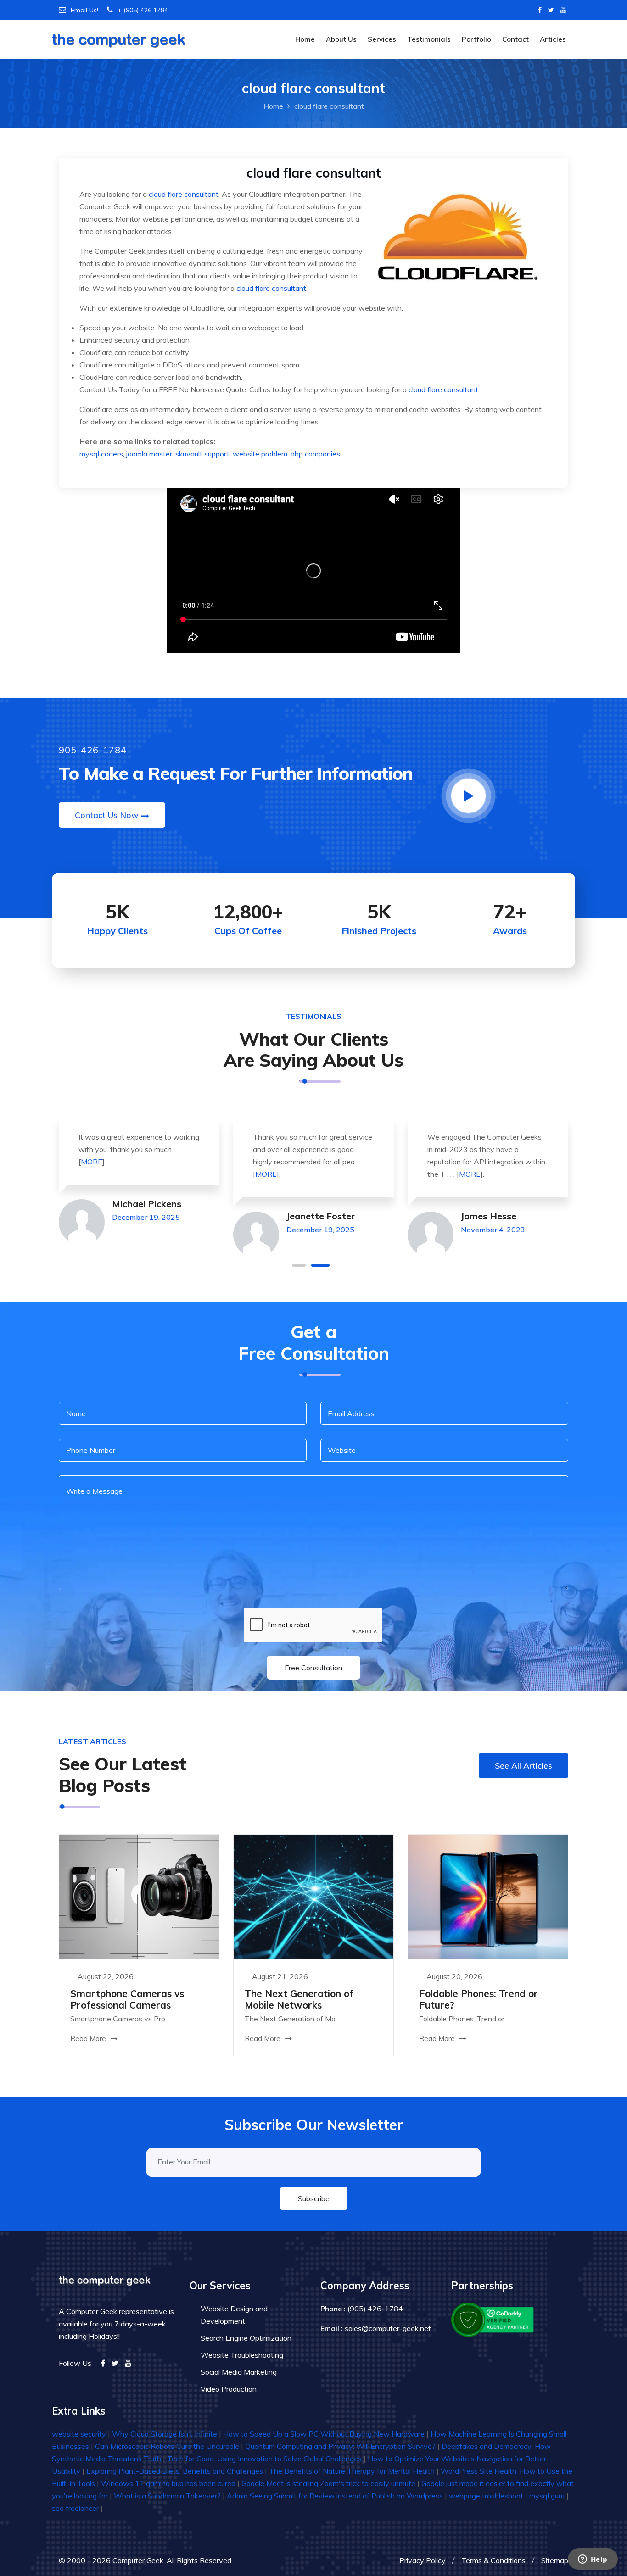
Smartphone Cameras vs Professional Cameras (127, 1999)
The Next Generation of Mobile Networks (299, 1999)
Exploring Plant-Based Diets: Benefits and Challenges (175, 2471)
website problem (260, 454)
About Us (341, 39)
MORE (92, 1162)
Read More (89, 2039)
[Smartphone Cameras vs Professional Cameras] (139, 1896)
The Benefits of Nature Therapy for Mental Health (352, 2471)
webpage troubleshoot (486, 2496)
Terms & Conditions (493, 2560)
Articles (553, 39)
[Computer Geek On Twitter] (551, 10)
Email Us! (84, 10)
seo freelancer (75, 2508)
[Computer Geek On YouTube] (563, 10)
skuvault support (202, 454)
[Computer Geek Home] (119, 34)
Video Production (229, 2389)
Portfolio (476, 39)
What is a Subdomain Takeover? (167, 2496)
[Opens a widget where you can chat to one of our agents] (593, 2560)
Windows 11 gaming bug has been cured (168, 2483)
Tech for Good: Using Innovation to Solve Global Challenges (264, 2459)
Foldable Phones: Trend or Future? (479, 1999)
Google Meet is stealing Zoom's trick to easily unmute (328, 2483)
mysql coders (101, 454)
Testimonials (429, 39)
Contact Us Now (107, 815)
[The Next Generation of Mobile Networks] (313, 1896)
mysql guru (547, 2496)
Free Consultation (313, 1668)
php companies (315, 454)
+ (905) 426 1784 (143, 10)
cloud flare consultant (184, 194)
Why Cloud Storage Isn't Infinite (165, 2434)
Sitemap (555, 2560)
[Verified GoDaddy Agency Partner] (493, 2319)
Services (382, 39)
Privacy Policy (423, 2560)
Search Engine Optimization (246, 2338)
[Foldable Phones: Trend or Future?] (488, 1896)
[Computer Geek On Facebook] (540, 10)
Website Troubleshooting (242, 2355)
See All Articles (523, 1766)
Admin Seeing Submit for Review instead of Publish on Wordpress (335, 2496)
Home (305, 39)
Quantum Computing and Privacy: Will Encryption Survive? (340, 2446)
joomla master (149, 454)
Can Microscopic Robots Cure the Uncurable (167, 2446)
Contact (515, 39)
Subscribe (314, 2198)
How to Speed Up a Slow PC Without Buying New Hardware (324, 2434)
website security (79, 2434)
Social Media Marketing (239, 2372)
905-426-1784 (93, 750)
